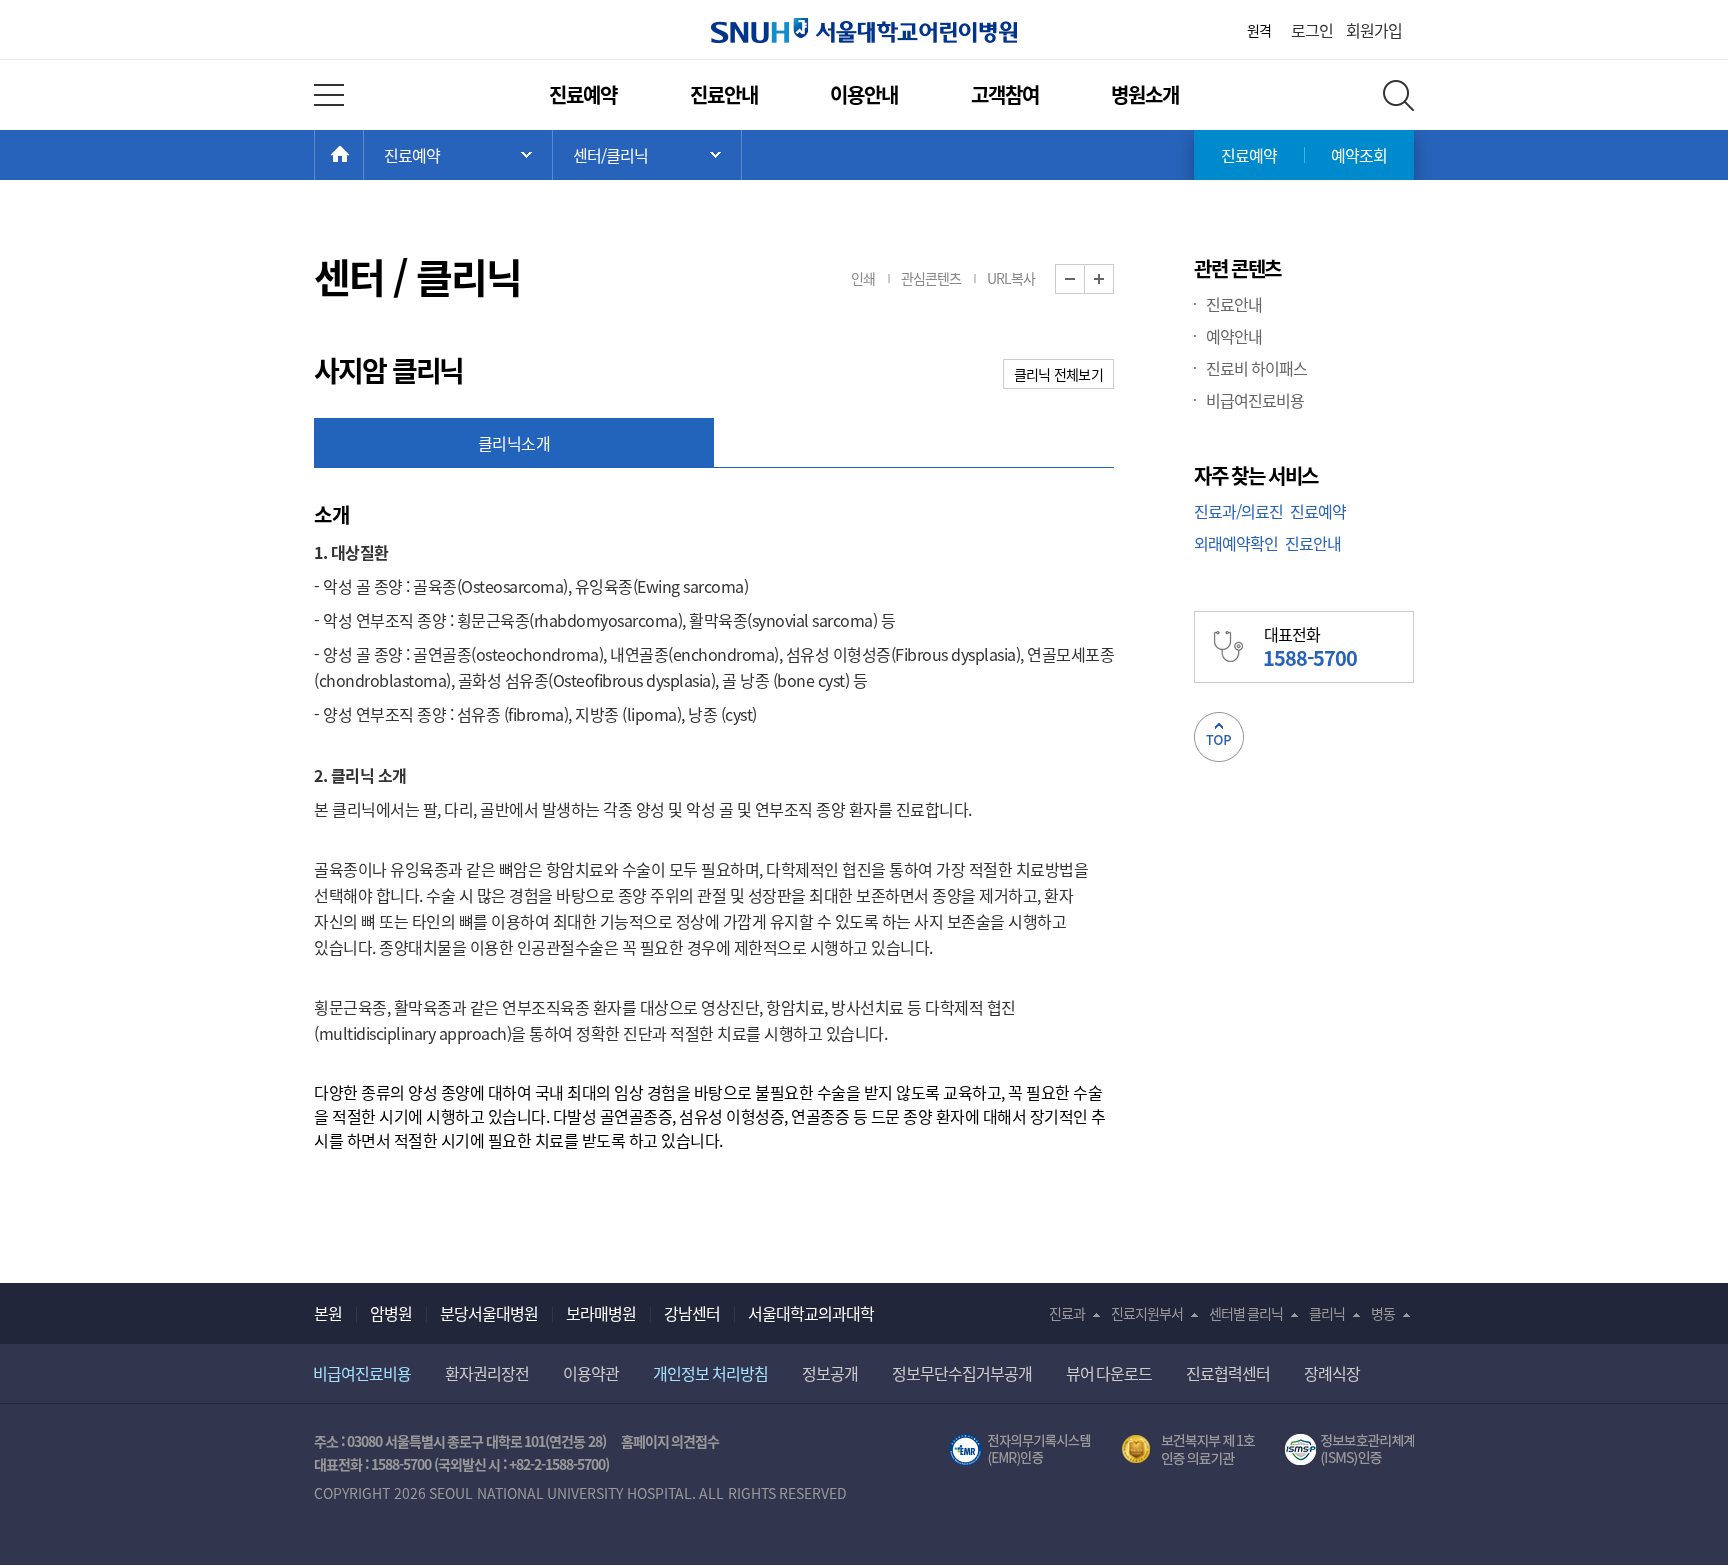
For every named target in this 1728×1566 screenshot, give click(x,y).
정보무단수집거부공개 (962, 1373)
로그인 (1312, 30)
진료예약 (583, 94)
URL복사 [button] (1011, 278)
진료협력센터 (1228, 1373)
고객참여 (1005, 94)
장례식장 (1332, 1373)
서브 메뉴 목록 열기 (647, 155)
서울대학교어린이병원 (864, 30)
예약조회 (1359, 155)
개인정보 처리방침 (710, 1373)
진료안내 (724, 94)
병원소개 (1145, 94)
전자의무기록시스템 (1020, 1450)
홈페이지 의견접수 (670, 1441)
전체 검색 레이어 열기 (1398, 95)
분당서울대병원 (489, 1313)
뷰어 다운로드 (1109, 1373)
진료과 (1067, 1313)
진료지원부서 (1147, 1313)
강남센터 (692, 1313)
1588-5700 (401, 1464)
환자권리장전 (487, 1373)
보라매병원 (601, 1313)
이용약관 (591, 1373)
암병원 (391, 1313)
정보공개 (830, 1373)
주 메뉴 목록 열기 (458, 155)
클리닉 (1327, 1313)
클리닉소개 (514, 443)
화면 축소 (1084, 279)
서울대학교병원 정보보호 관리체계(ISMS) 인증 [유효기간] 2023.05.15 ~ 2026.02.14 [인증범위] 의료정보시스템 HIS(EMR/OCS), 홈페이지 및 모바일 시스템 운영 (1349, 1450)
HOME (363, 155)
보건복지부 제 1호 (1188, 1450)
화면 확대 (1113, 279)
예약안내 (1234, 336)
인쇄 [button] (863, 278)
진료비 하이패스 (1256, 368)
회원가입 (1374, 30)
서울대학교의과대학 (811, 1313)
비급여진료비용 (1255, 400)
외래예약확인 (1236, 543)
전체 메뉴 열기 (329, 95)
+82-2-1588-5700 (557, 1464)
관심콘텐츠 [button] (931, 278)
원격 (1259, 30)
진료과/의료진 (1238, 511)
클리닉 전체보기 (1058, 374)
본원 (328, 1313)
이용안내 (864, 94)
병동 (1383, 1313)
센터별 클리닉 (1246, 1313)
